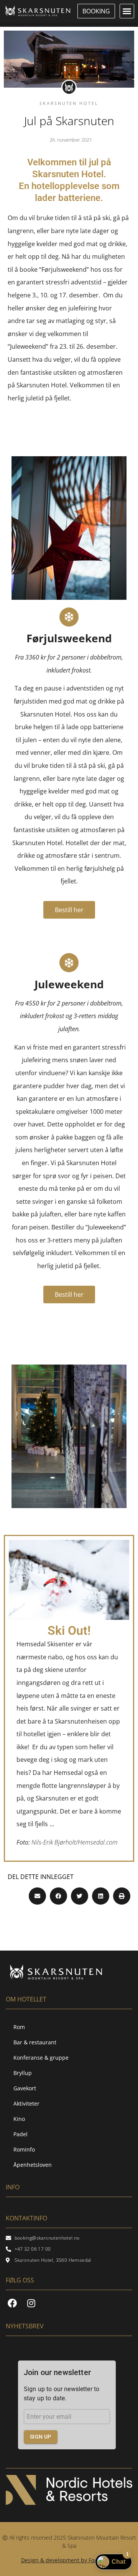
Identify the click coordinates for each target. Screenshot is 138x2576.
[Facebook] (12, 2303)
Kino (19, 2119)
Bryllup (23, 2073)
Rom (19, 2027)
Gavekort (25, 2088)
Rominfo (24, 2149)
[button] (127, 11)
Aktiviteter (26, 2103)
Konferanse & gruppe (41, 2058)
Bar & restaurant (35, 2042)
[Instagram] (31, 2303)
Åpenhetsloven (33, 2165)
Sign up (41, 2437)
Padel (21, 2134)
